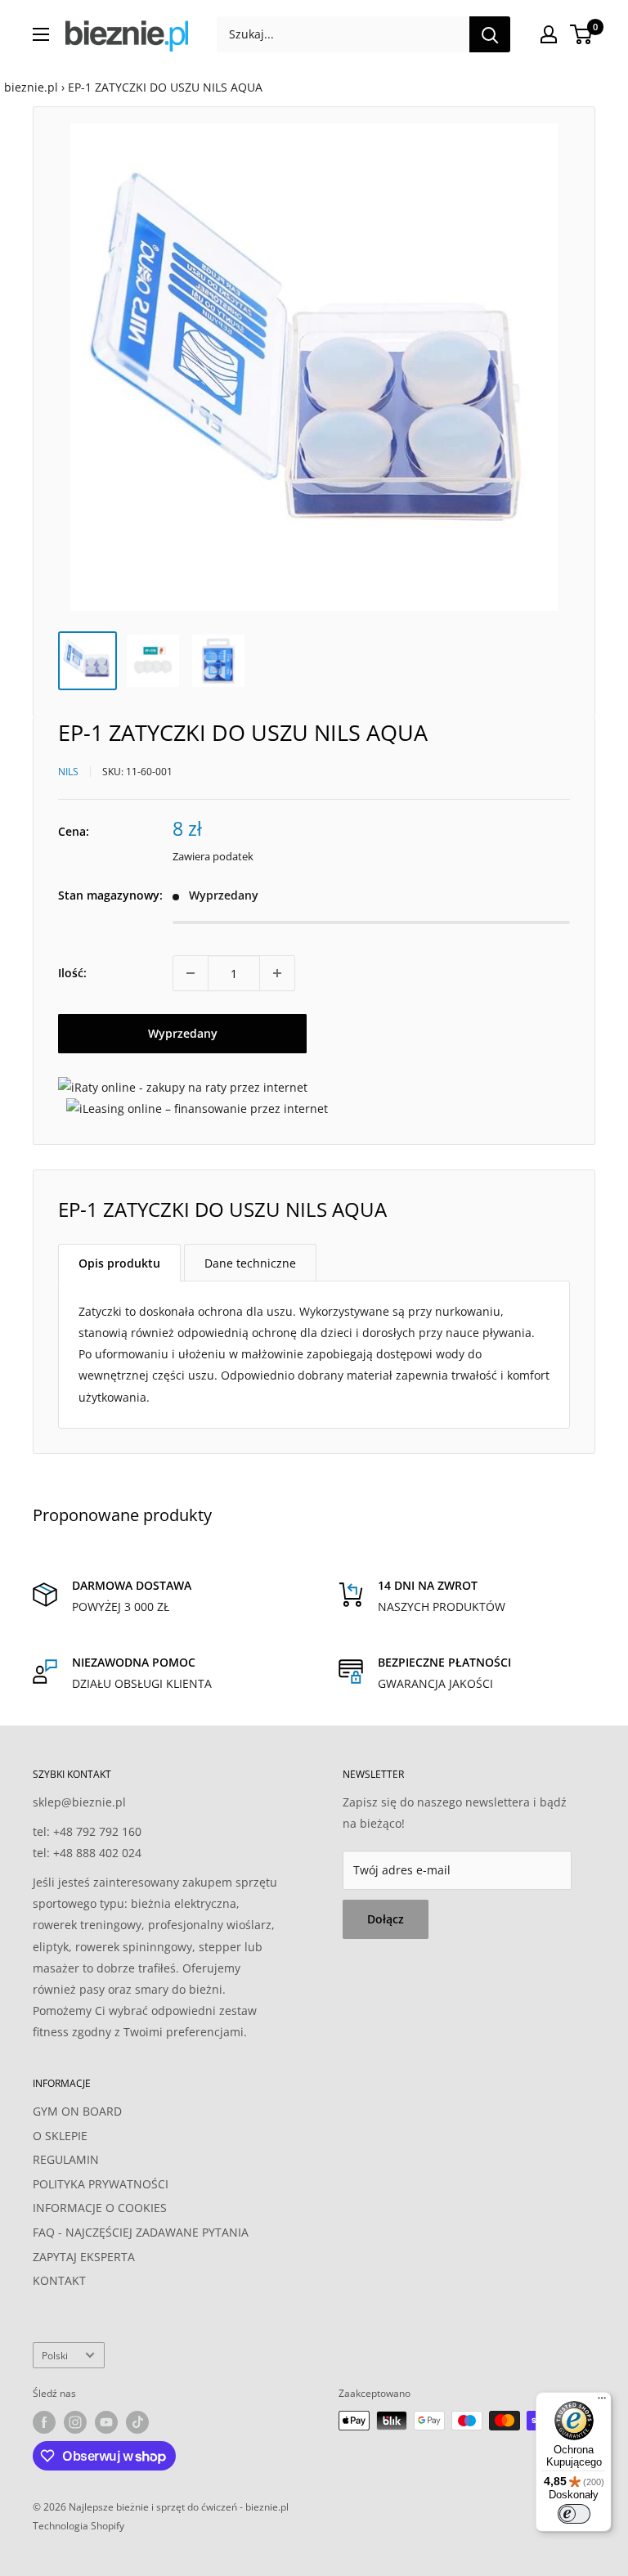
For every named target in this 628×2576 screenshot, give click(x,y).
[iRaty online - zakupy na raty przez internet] (183, 1087)
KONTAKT (59, 2280)
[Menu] (602, 2402)
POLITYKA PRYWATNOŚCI (101, 2184)
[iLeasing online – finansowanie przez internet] (197, 1108)
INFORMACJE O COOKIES (100, 2208)
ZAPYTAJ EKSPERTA (84, 2257)
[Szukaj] (490, 34)
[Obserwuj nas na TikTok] (137, 2422)
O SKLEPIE (60, 2136)
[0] (582, 34)
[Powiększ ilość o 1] (277, 973)
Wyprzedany (183, 1033)
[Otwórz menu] (41, 34)
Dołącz (386, 1919)
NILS (68, 772)
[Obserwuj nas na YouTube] (106, 2422)
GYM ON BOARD (77, 2111)
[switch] (574, 2514)
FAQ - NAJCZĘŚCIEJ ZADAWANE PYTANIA (141, 2232)
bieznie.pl (31, 87)
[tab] (119, 1263)
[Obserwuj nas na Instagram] (75, 2422)
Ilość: (72, 973)
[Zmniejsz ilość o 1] (191, 973)
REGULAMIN (66, 2159)
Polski (55, 2355)
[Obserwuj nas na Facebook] (44, 2422)
